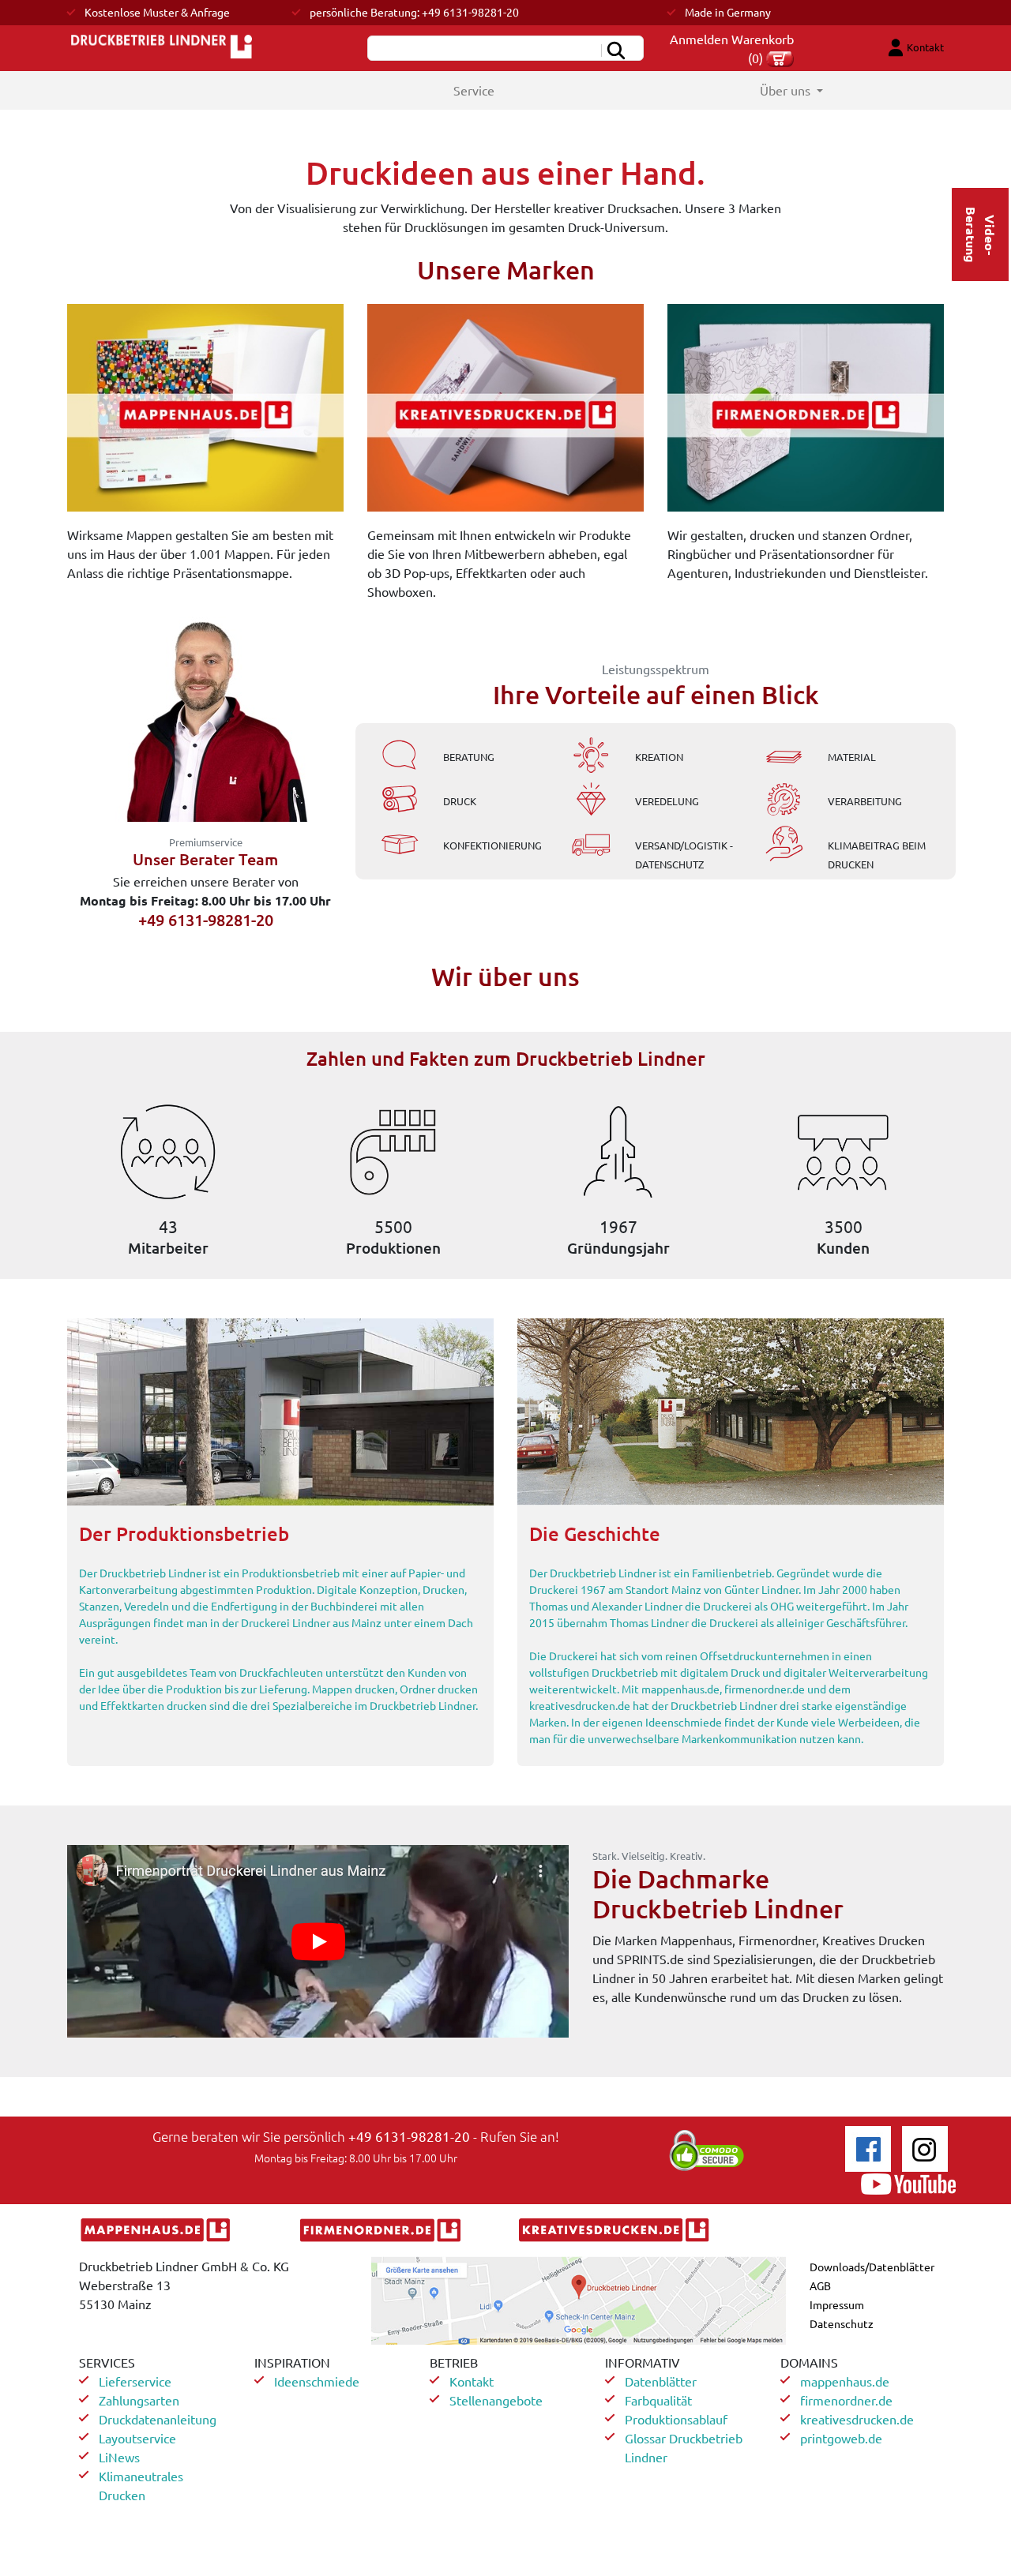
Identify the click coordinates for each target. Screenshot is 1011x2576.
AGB (820, 2285)
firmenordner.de (846, 2400)
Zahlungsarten (139, 2400)
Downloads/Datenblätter (872, 2267)
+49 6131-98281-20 (409, 2136)
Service (474, 90)
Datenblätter (661, 2381)
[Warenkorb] (780, 58)
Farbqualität (658, 2400)
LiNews (119, 2457)
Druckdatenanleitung (158, 2419)
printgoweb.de (841, 2438)
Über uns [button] (787, 90)
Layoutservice (137, 2438)
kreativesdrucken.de (857, 2419)
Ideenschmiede (317, 2381)
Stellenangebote (496, 2400)
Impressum (837, 2304)
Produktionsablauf (676, 2419)
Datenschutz (842, 2323)
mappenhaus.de (845, 2381)
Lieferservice (135, 2381)
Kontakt (472, 2381)
